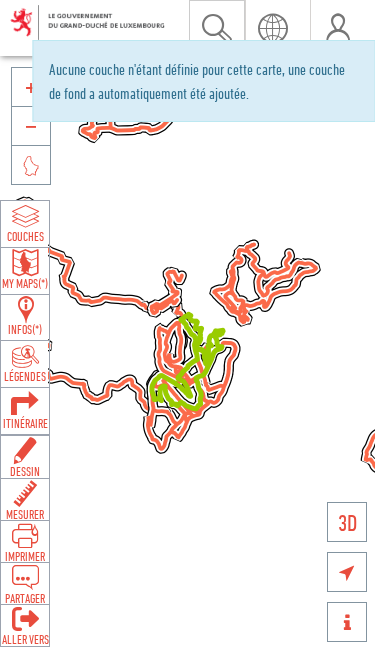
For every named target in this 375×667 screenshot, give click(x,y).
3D (347, 522)
